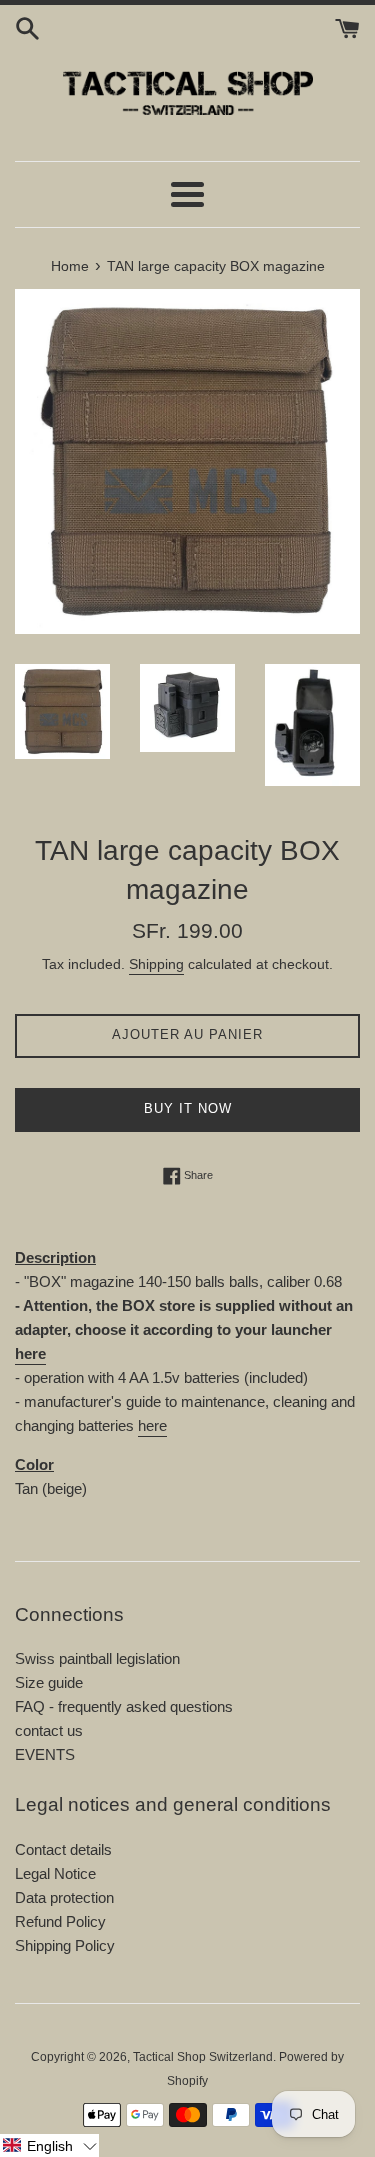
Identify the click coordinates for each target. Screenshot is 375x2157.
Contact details (63, 1849)
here (30, 1353)
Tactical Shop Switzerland (203, 2057)
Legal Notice (55, 1873)
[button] (49, 2145)
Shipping (156, 964)
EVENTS (45, 1754)
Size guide (49, 1682)
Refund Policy (60, 1921)
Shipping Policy (65, 1945)
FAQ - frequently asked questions (124, 1706)
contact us (49, 1730)
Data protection (64, 1897)
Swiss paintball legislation (97, 1658)
